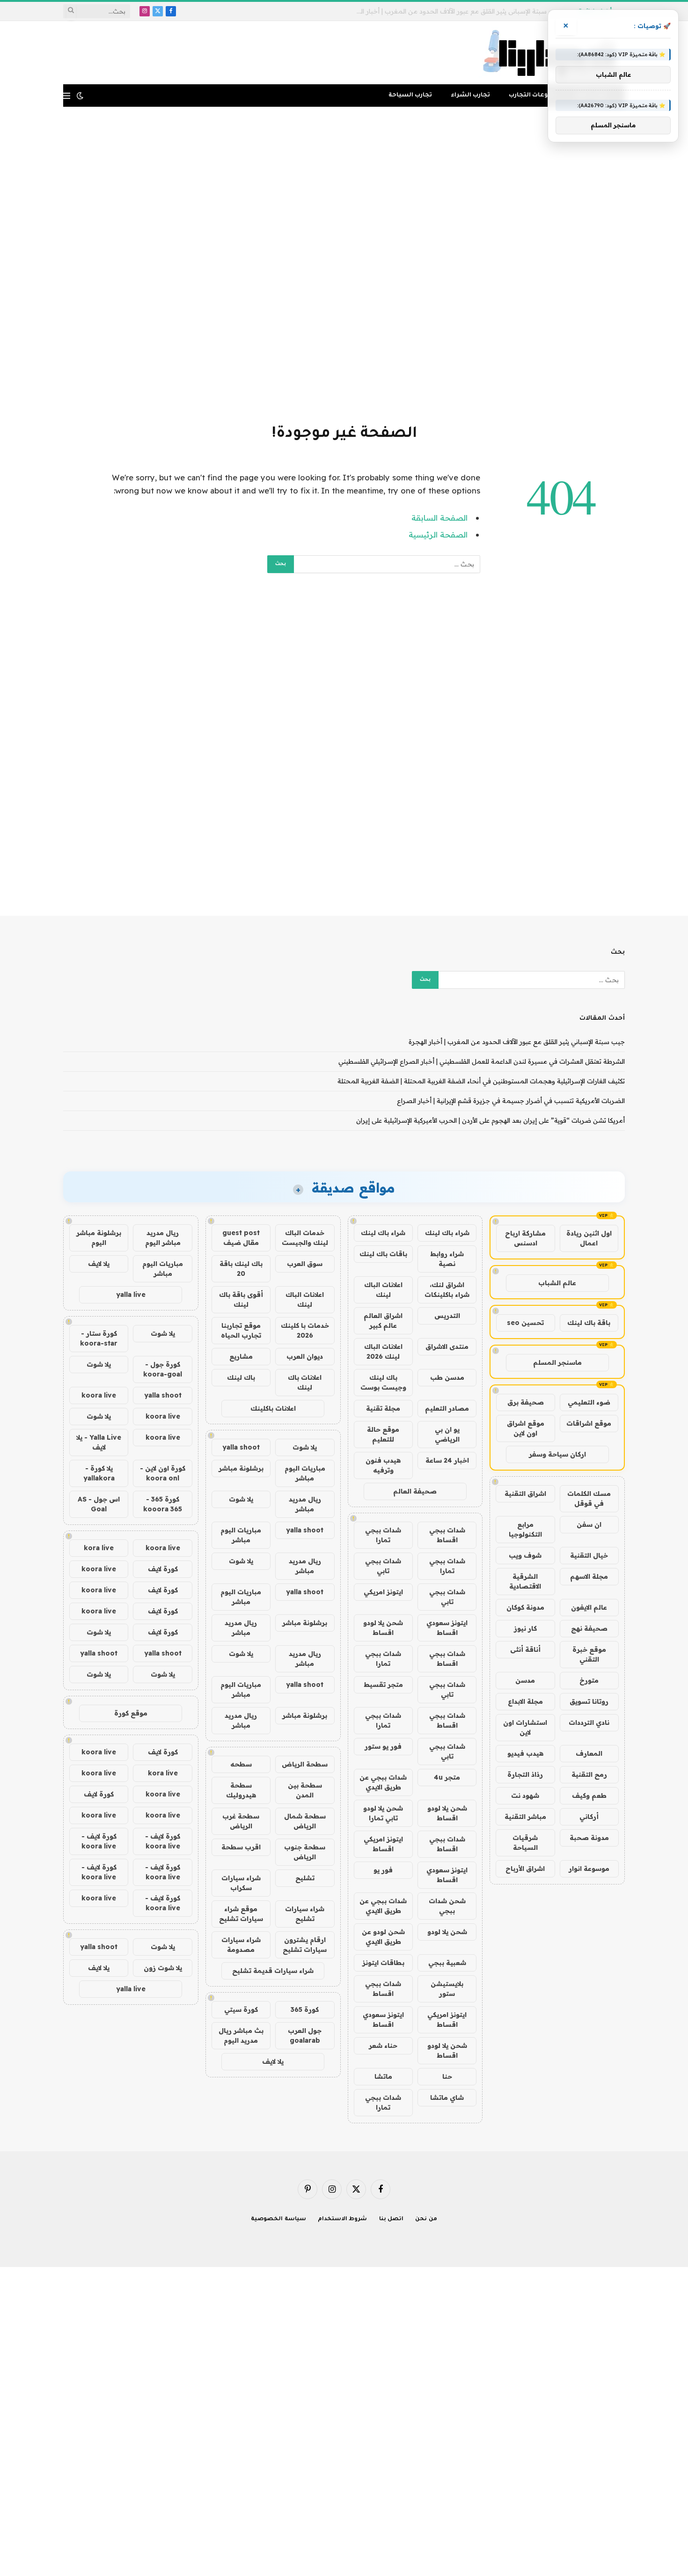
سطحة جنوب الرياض (305, 1852)
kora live (99, 1548)
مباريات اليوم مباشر (305, 1473)
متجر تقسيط (383, 1685)
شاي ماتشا (447, 2098)
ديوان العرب (305, 1356)
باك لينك (241, 1377)
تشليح (305, 1878)
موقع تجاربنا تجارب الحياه (241, 1330)
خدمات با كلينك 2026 (305, 1330)
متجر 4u (447, 1777)
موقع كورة (131, 1713)
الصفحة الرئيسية (438, 534)
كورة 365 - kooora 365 (163, 1504)
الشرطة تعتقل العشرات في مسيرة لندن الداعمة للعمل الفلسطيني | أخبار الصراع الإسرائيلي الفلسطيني (457, 11)
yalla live (131, 1295)
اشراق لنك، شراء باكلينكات (447, 1290)
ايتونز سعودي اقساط (447, 1628)
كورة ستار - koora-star (99, 1338)
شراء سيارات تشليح (305, 1914)
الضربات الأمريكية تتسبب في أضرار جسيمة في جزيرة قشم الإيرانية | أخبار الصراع (511, 1101)
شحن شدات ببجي (447, 1906)
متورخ (589, 1680)
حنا (447, 2076)
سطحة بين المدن (305, 1790)
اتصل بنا (392, 2219)
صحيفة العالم (415, 1491)
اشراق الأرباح (525, 1869)
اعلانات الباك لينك (383, 1290)
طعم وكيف (589, 1796)
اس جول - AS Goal (99, 1504)
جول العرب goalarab (305, 2035)
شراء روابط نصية (447, 1259)
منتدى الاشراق (447, 1347)
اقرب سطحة (241, 1847)
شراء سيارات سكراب (241, 1883)
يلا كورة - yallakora (99, 1473)
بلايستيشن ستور (447, 1989)
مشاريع (241, 1356)
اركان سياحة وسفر (557, 1454)
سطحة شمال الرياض (305, 1821)
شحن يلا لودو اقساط (383, 1628)
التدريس (447, 1316)
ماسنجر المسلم (557, 1362)
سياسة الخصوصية (278, 2219)
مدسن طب (447, 1377)
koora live (99, 1395)
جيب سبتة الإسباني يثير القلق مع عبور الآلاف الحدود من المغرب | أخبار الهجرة (517, 1042)
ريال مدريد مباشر (305, 1504)
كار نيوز (525, 1628)
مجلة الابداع (525, 1701)
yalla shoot (241, 1447)
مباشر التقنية (525, 1817)
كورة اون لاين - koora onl (163, 1473)
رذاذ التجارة (525, 1774)
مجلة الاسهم (589, 1576)
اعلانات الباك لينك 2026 (383, 1351)
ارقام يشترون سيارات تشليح (305, 1945)
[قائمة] (67, 96)
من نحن (426, 2219)
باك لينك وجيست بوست (383, 1382)
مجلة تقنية (383, 1408)
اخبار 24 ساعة (447, 1460)
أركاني (589, 1817)
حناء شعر (383, 2046)
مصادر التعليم (447, 1408)
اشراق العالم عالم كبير (383, 1321)
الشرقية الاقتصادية (525, 1581)
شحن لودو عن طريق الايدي (383, 1937)
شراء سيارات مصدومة (241, 1945)
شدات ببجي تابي (383, 1566)
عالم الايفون (589, 1607)
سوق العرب (305, 1264)
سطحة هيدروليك (241, 1790)
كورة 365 (305, 2009)
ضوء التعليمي (589, 1402)
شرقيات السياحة (525, 1843)
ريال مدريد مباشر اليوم (163, 1238)
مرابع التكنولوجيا (525, 1529)
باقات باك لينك (383, 1254)
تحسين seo (525, 1323)
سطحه (241, 1764)
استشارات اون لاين (525, 1727)
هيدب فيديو (525, 1753)
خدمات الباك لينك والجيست (305, 1238)
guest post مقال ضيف (241, 1238)
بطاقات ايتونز (383, 1963)
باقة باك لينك (589, 1323)
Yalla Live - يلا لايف (99, 1442)
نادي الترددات (589, 1722)
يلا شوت (305, 1447)
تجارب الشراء (470, 96)
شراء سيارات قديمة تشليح (273, 1971)
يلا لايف (273, 2061)
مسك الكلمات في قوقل (589, 1498)
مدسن (525, 1680)
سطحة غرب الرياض (241, 1821)
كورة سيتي (241, 2009)
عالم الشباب (557, 1283)
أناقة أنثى (525, 1649)
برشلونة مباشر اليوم (99, 1238)
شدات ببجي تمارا (383, 1535)
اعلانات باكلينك (273, 1408)
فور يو (383, 1870)
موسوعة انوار (589, 1869)
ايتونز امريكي (383, 1592)
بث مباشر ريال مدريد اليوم (241, 2035)
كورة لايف (163, 1569)
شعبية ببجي (447, 1963)
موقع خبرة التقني (589, 1654)
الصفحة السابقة (439, 518)
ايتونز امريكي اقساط (383, 1844)
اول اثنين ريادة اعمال (589, 1238)
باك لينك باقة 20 (241, 1269)
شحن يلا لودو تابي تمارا (383, 1813)
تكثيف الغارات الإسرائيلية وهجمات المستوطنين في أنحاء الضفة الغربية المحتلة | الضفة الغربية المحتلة (481, 1081)
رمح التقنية (589, 1774)
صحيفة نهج (589, 1628)
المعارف (589, 1753)
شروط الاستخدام (343, 2219)
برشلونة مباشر (241, 1468)
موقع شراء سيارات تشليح (241, 1914)
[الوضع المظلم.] (80, 96)
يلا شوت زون (163, 1968)
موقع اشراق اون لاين (526, 1428)
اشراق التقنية (525, 1494)
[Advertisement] (344, 264)
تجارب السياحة (410, 96)
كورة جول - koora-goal (163, 1369)
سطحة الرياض (305, 1764)
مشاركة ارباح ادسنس (525, 1238)
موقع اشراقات (589, 1423)
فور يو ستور (383, 1746)
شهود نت (525, 1796)
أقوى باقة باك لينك (241, 1299)
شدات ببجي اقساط (447, 1535)
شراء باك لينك (447, 1233)
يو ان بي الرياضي (447, 1434)
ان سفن (589, 1524)
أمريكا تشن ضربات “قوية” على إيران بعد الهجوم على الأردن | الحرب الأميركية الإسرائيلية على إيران (490, 1120)
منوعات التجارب (532, 96)
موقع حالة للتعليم (383, 1434)
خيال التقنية (589, 1555)
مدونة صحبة (589, 1838)
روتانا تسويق (589, 1701)
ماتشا (383, 2076)
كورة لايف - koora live (163, 1841)
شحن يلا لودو (447, 1932)
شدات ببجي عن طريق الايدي (383, 1782)
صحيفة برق (526, 1402)
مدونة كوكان (525, 1607)
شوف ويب (525, 1555)
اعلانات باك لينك (305, 1382)
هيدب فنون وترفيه (383, 1465)
